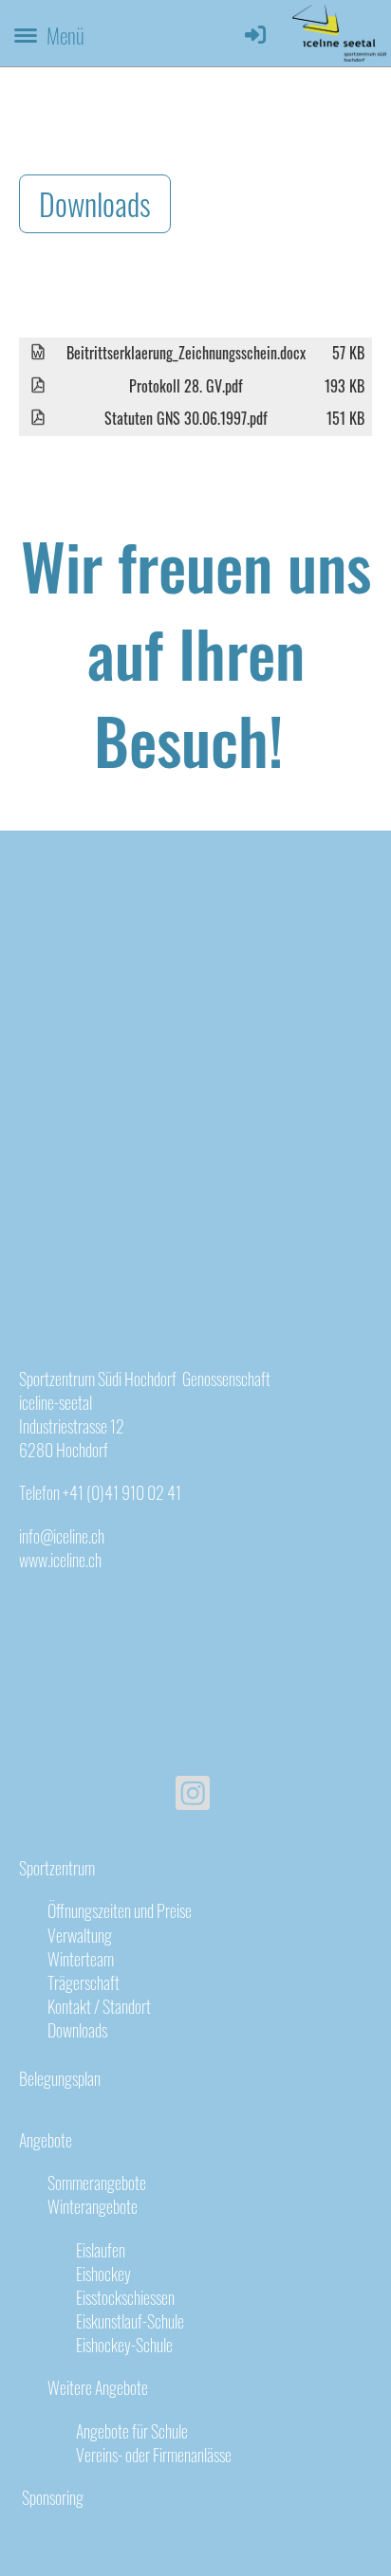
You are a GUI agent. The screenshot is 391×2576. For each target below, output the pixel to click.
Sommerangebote (97, 2183)
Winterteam (81, 1959)
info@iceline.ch (62, 1536)
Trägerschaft (84, 1982)
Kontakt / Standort (99, 2006)
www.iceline (52, 1560)
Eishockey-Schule (124, 2345)
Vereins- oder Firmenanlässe (154, 2455)
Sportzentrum (57, 1868)
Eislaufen (101, 2250)
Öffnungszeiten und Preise (120, 1910)
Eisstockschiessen (125, 2297)
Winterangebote (93, 2206)
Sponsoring (51, 2497)
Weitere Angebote (98, 2387)
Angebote (46, 2140)
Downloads (95, 203)
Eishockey (103, 2274)
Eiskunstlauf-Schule (130, 2321)
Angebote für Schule (132, 2431)
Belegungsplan (60, 2078)
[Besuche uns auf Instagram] (193, 1794)
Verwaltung (80, 1935)
